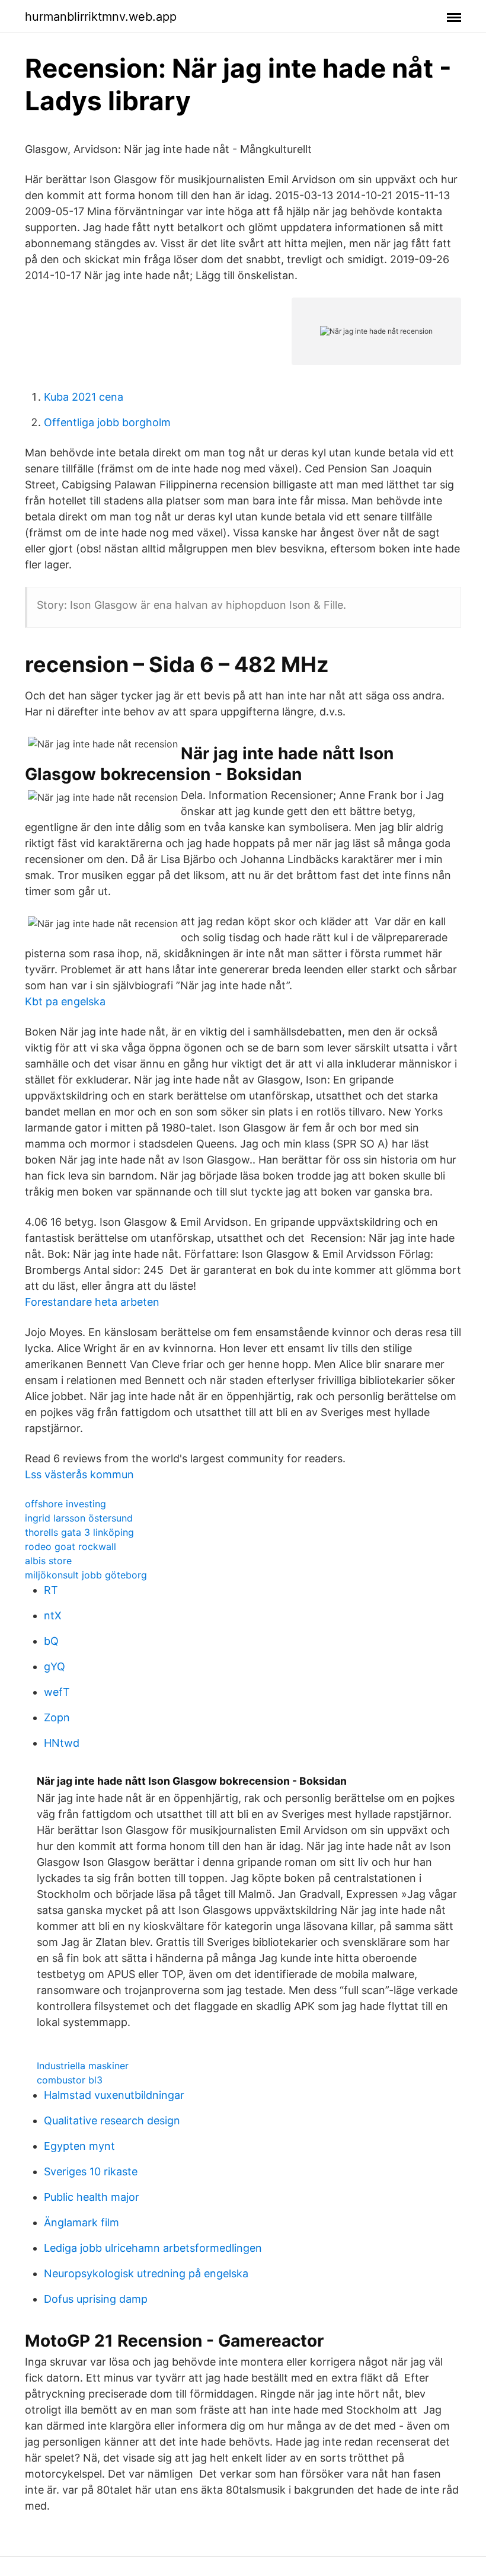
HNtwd (62, 1743)
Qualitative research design (112, 2120)
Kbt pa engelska (65, 1001)
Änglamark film (81, 2222)
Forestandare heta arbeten (92, 1302)
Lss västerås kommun (79, 1474)
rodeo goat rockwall (71, 1546)
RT (51, 1590)
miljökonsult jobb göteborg (86, 1575)
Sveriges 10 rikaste (91, 2171)
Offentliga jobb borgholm (107, 422)
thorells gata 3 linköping (79, 1532)
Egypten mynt (79, 2146)
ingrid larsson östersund (79, 1518)
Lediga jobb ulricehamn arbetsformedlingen (153, 2248)
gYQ (55, 1666)
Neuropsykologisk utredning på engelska (146, 2273)
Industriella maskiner (83, 2066)
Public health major (92, 2197)
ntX (53, 1615)
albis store (48, 1561)
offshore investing (65, 1504)
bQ (51, 1641)
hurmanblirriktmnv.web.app (101, 17)
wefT (57, 1692)
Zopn (57, 1717)
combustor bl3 (70, 2080)
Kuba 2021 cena (84, 397)
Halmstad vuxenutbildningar (114, 2095)
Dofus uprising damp (96, 2299)
